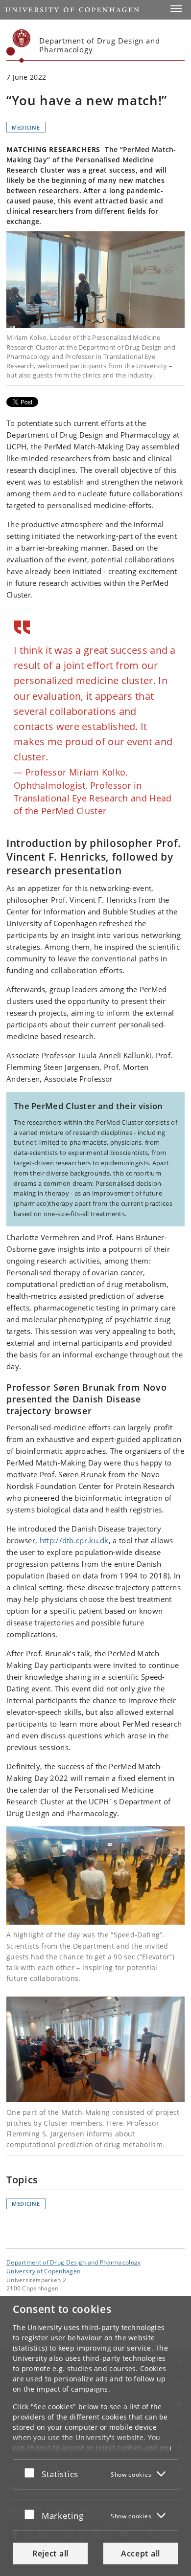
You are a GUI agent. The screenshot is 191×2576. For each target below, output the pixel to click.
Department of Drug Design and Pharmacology (74, 2262)
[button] (176, 9)
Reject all (50, 2554)
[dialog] (95, 2436)
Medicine (26, 127)
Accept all (141, 2554)
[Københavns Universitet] (19, 46)
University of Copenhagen (43, 2271)
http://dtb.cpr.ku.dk (74, 1540)
